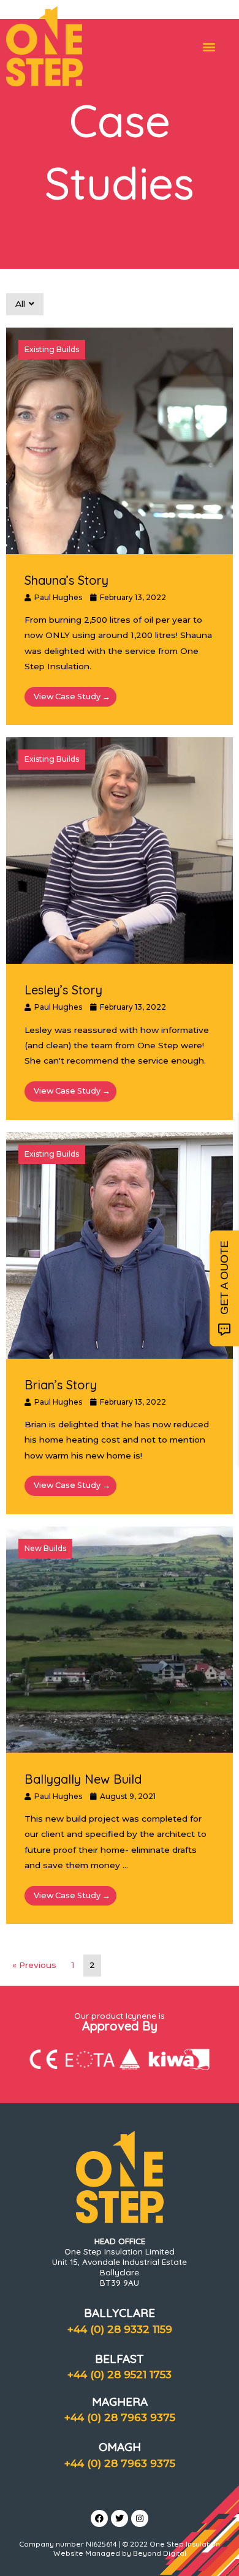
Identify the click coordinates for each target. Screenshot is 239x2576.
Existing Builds (52, 349)
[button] (209, 46)
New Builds (45, 1548)
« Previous (34, 1965)
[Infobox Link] (120, 158)
